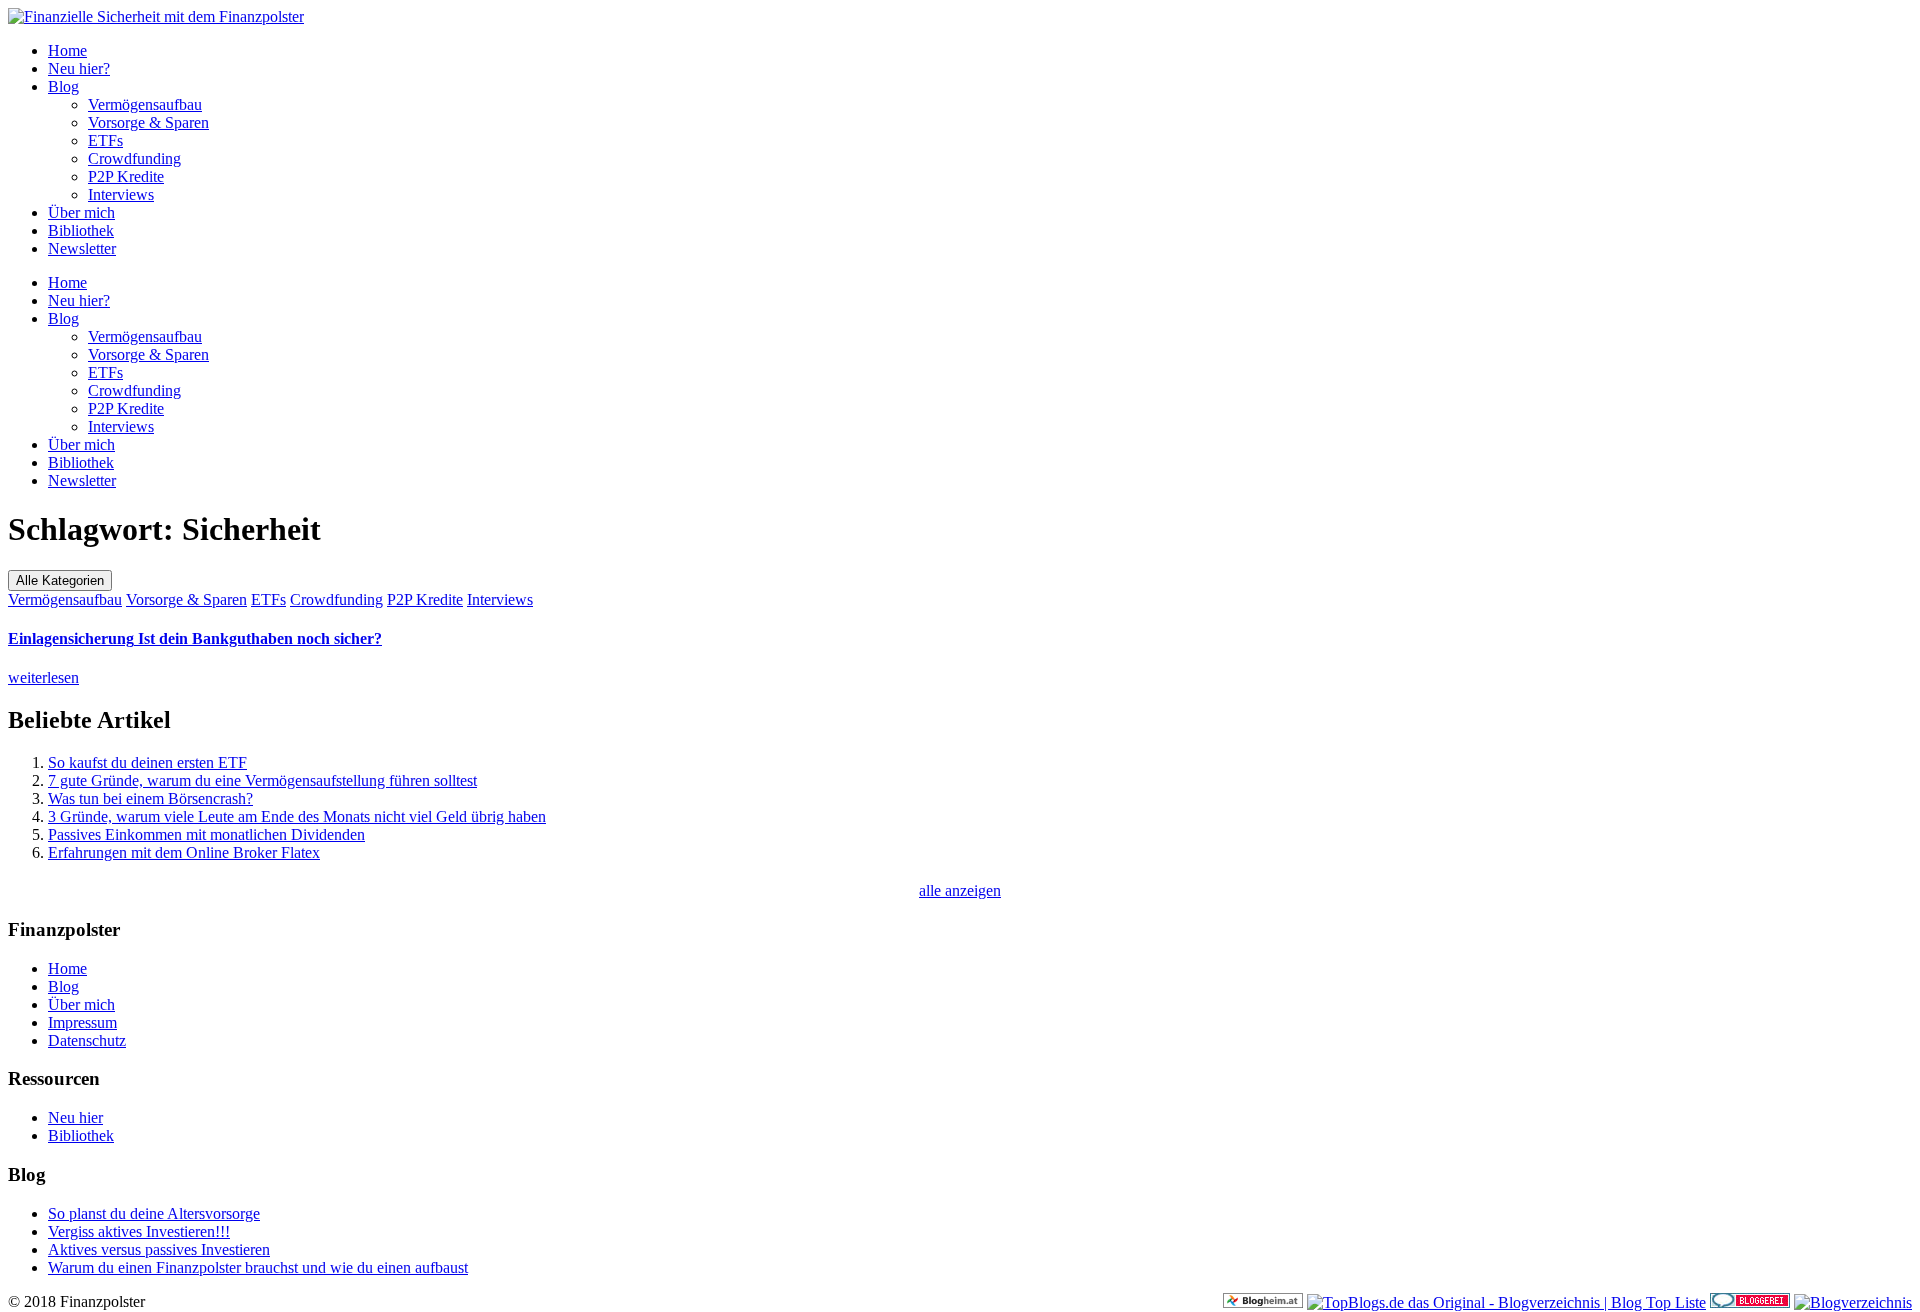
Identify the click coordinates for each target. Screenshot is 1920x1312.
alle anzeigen (960, 890)
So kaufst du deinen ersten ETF (147, 762)
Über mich (81, 212)
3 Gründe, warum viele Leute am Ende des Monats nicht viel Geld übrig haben (297, 816)
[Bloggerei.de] (1750, 1302)
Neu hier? (79, 68)
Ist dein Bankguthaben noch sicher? (195, 638)
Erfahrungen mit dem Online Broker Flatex (184, 852)
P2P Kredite (126, 176)
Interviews (121, 194)
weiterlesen (43, 677)
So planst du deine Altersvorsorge (154, 1213)
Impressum (82, 1022)
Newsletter (82, 248)
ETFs (105, 140)
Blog (63, 86)
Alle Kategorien (60, 580)
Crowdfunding (134, 158)
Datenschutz (87, 1040)
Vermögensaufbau (145, 104)
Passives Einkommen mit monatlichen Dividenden (206, 834)
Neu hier (75, 1117)
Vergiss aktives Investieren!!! (139, 1231)
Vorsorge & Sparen (148, 122)
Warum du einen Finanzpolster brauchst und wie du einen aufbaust (258, 1267)
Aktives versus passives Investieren (159, 1249)
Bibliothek (81, 230)
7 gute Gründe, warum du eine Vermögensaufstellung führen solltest (262, 780)
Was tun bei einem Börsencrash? (150, 798)
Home (67, 50)
